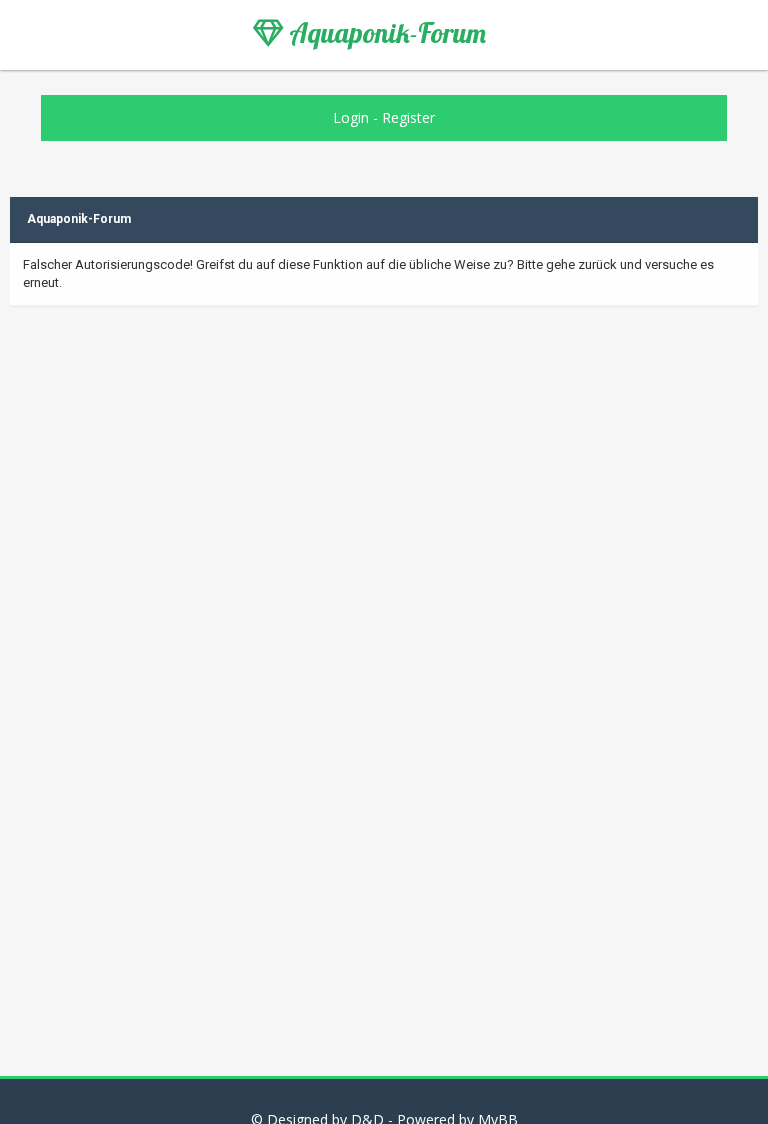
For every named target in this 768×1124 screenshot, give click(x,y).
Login (351, 117)
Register (408, 117)
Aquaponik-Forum (384, 33)
